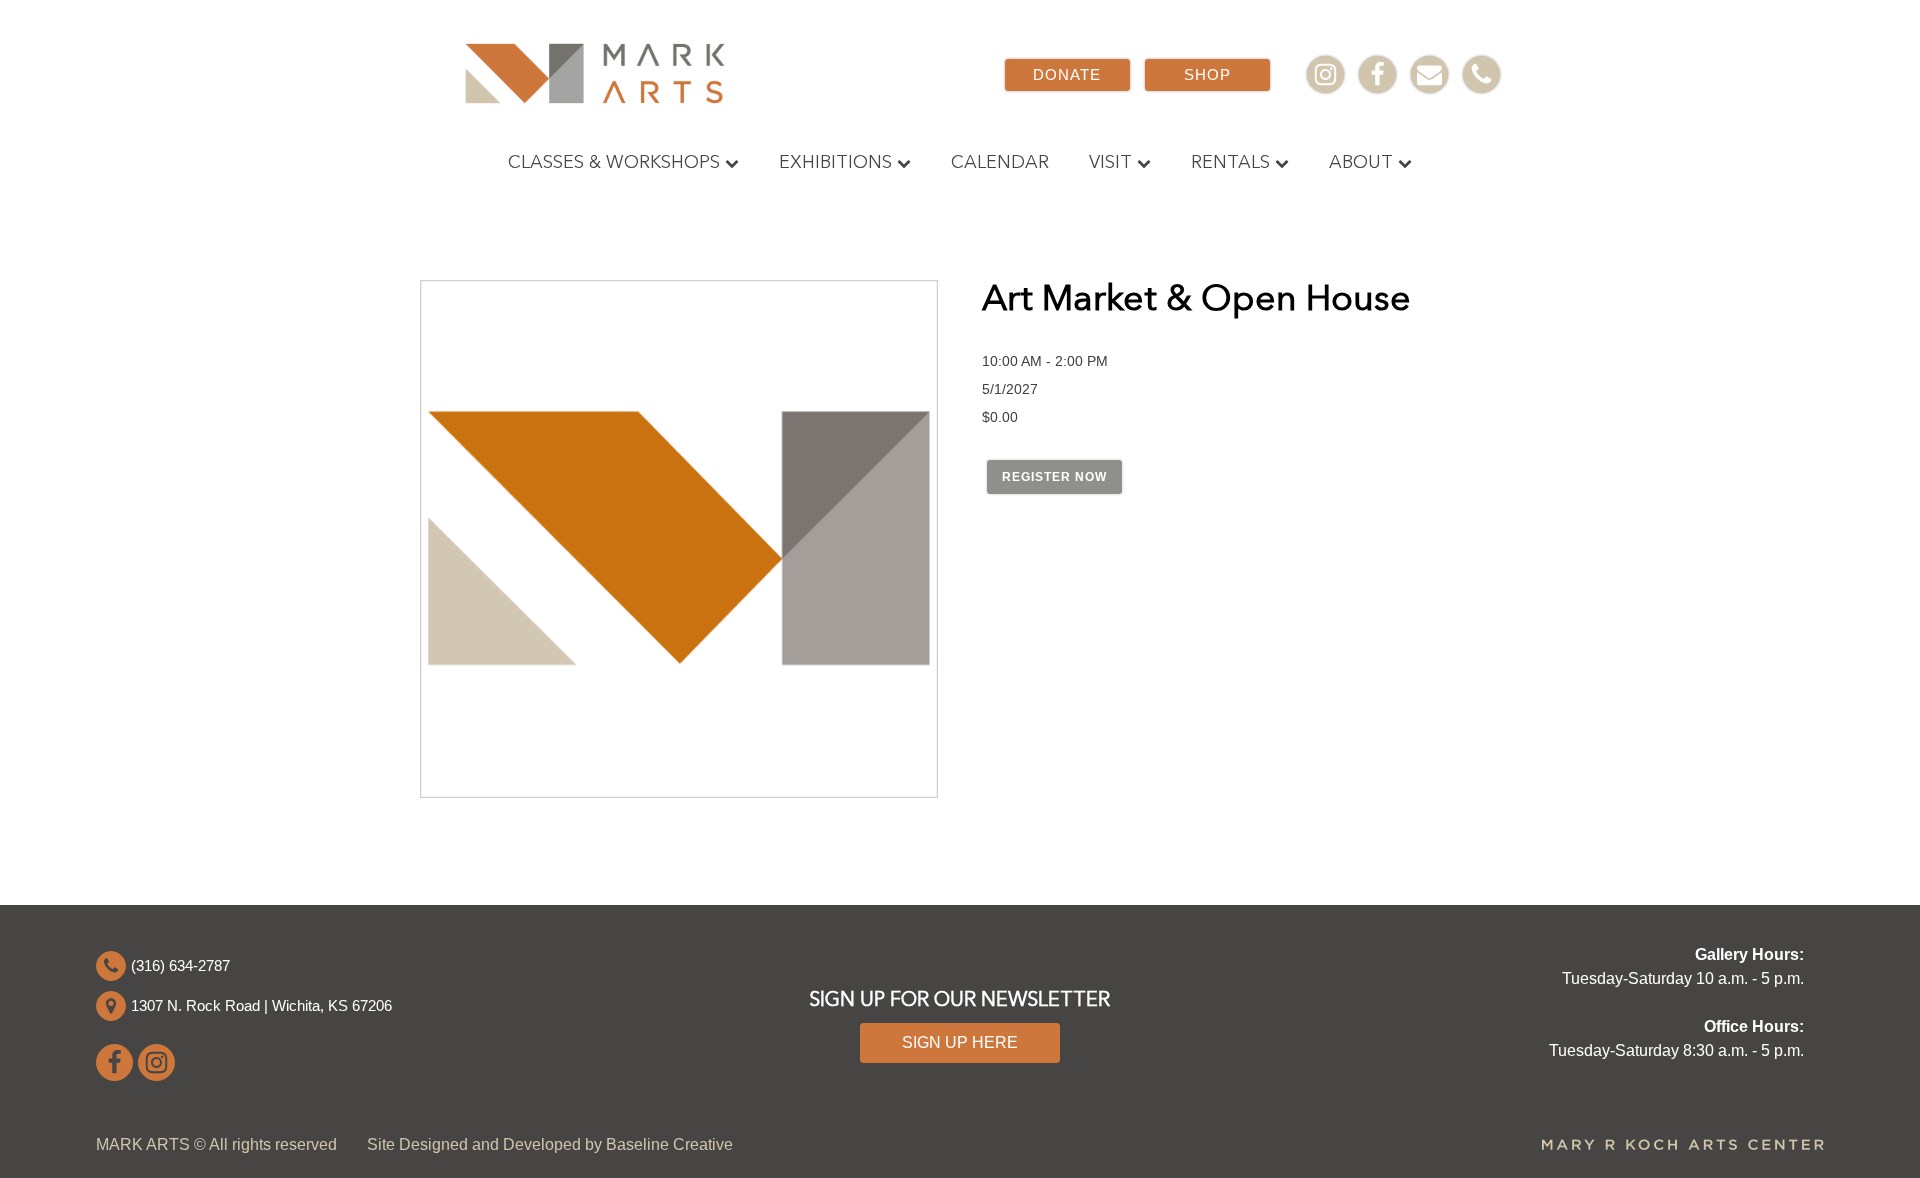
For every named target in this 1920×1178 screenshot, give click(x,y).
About (1361, 163)
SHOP (1207, 74)
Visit (1110, 163)
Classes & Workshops (614, 163)
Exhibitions (835, 163)
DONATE (1067, 74)
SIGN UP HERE (960, 1042)
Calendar (1000, 163)
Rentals (1230, 163)
